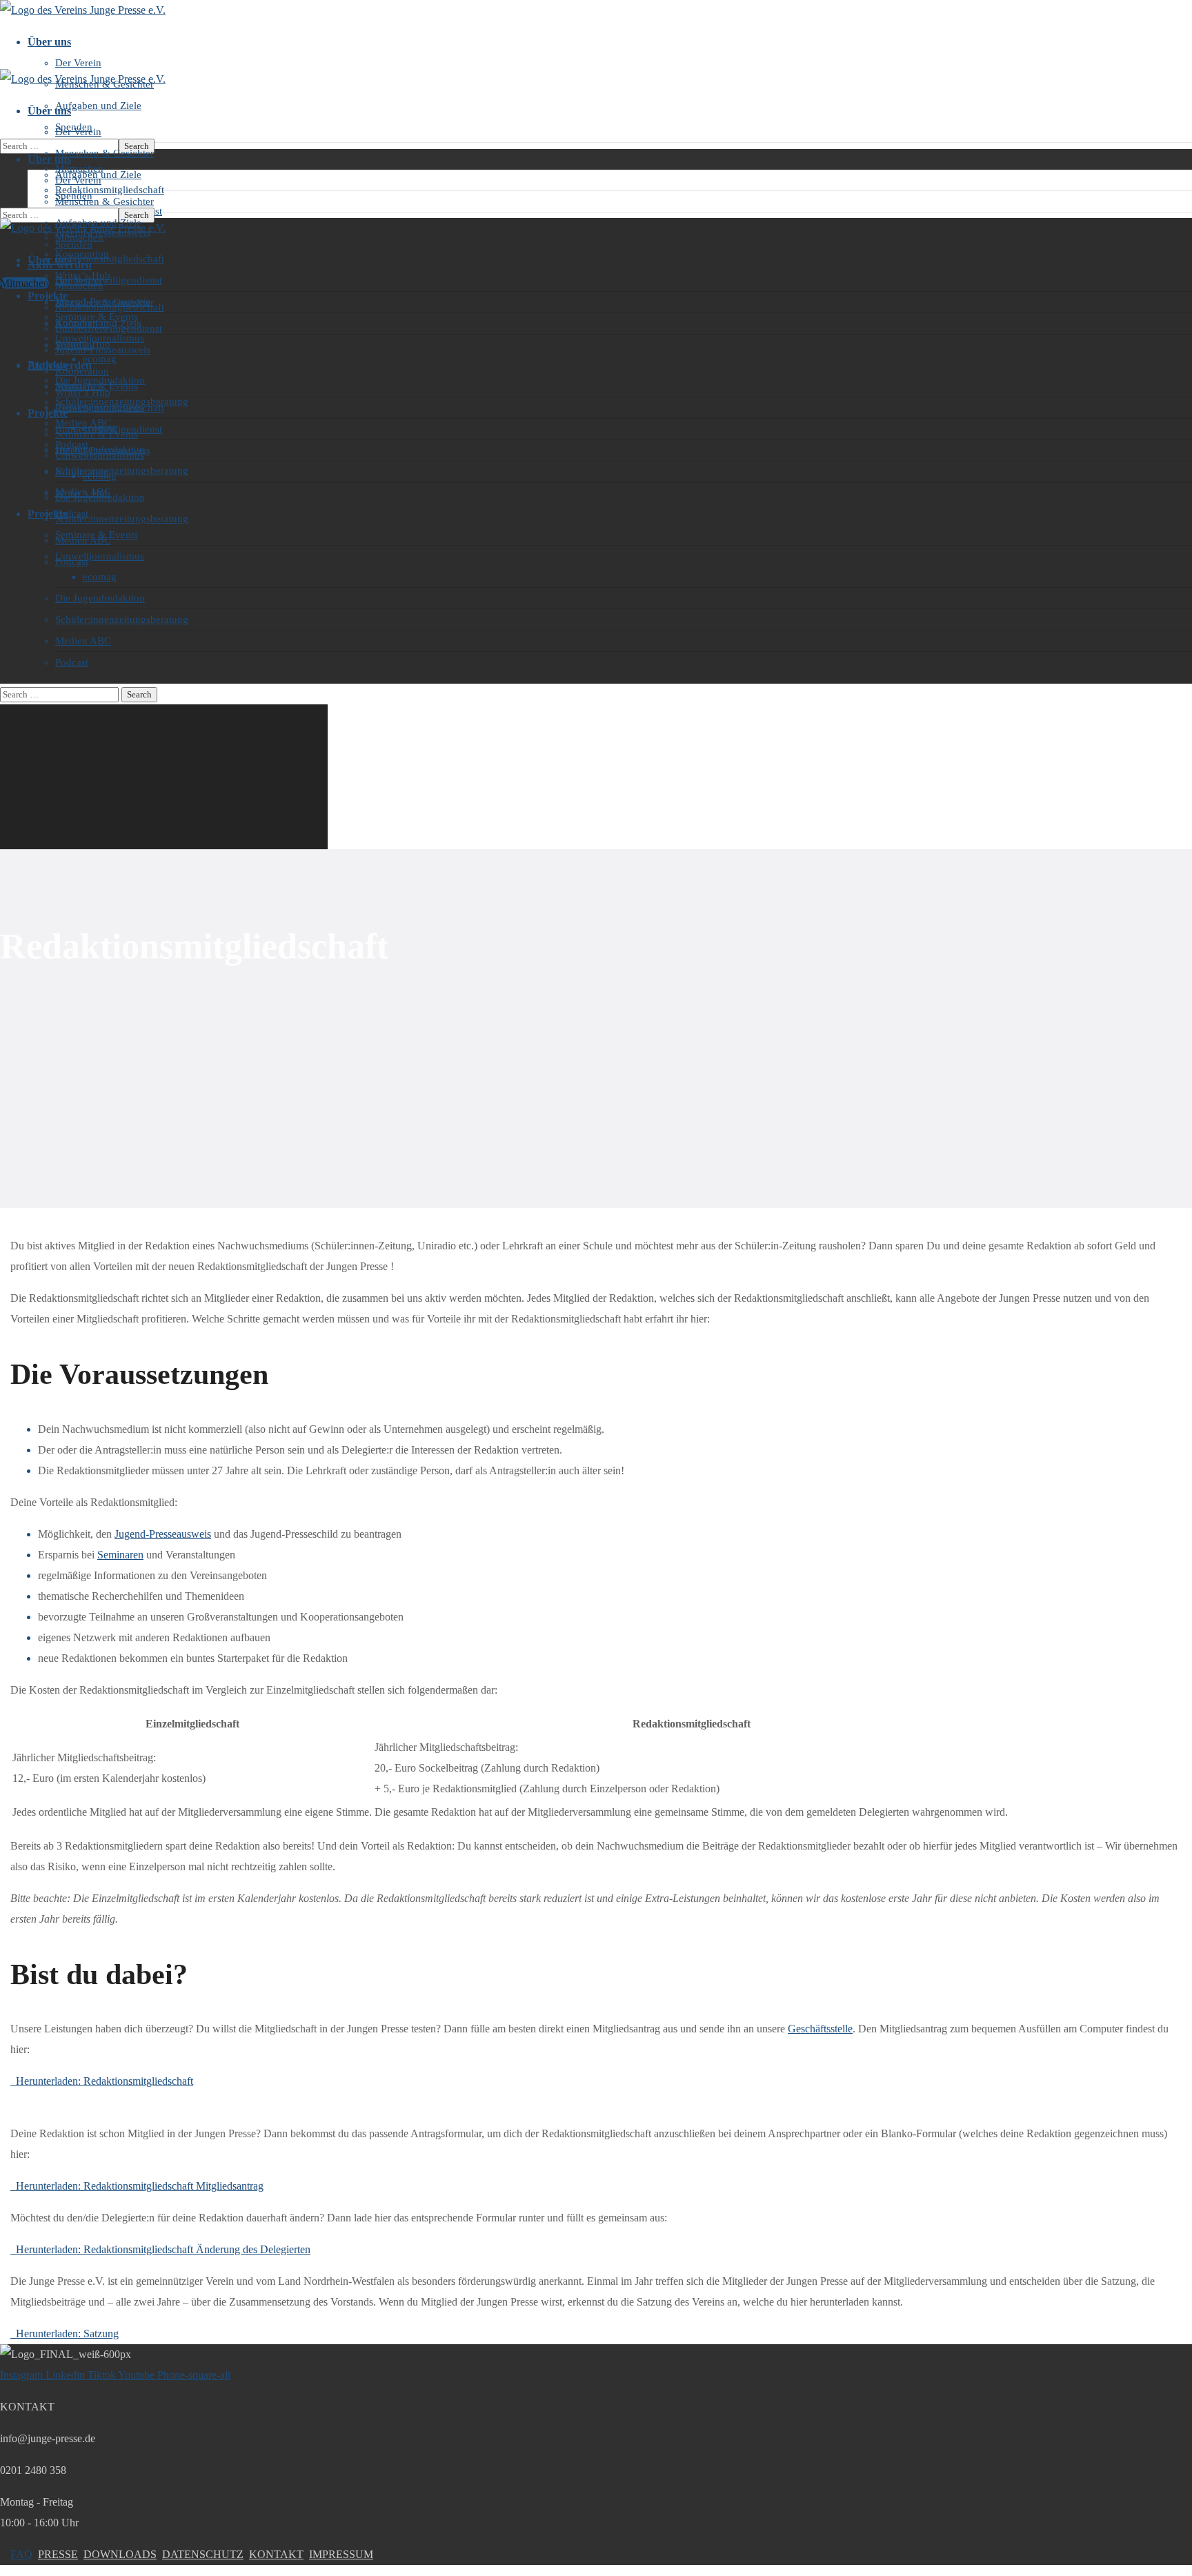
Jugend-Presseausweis (163, 1534)
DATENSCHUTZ (203, 2554)
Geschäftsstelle (820, 2029)
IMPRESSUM (341, 2554)
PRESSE (58, 2554)
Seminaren (120, 1555)
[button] (24, 283)
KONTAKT (276, 2554)
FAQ (21, 2554)
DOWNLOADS (120, 2554)
